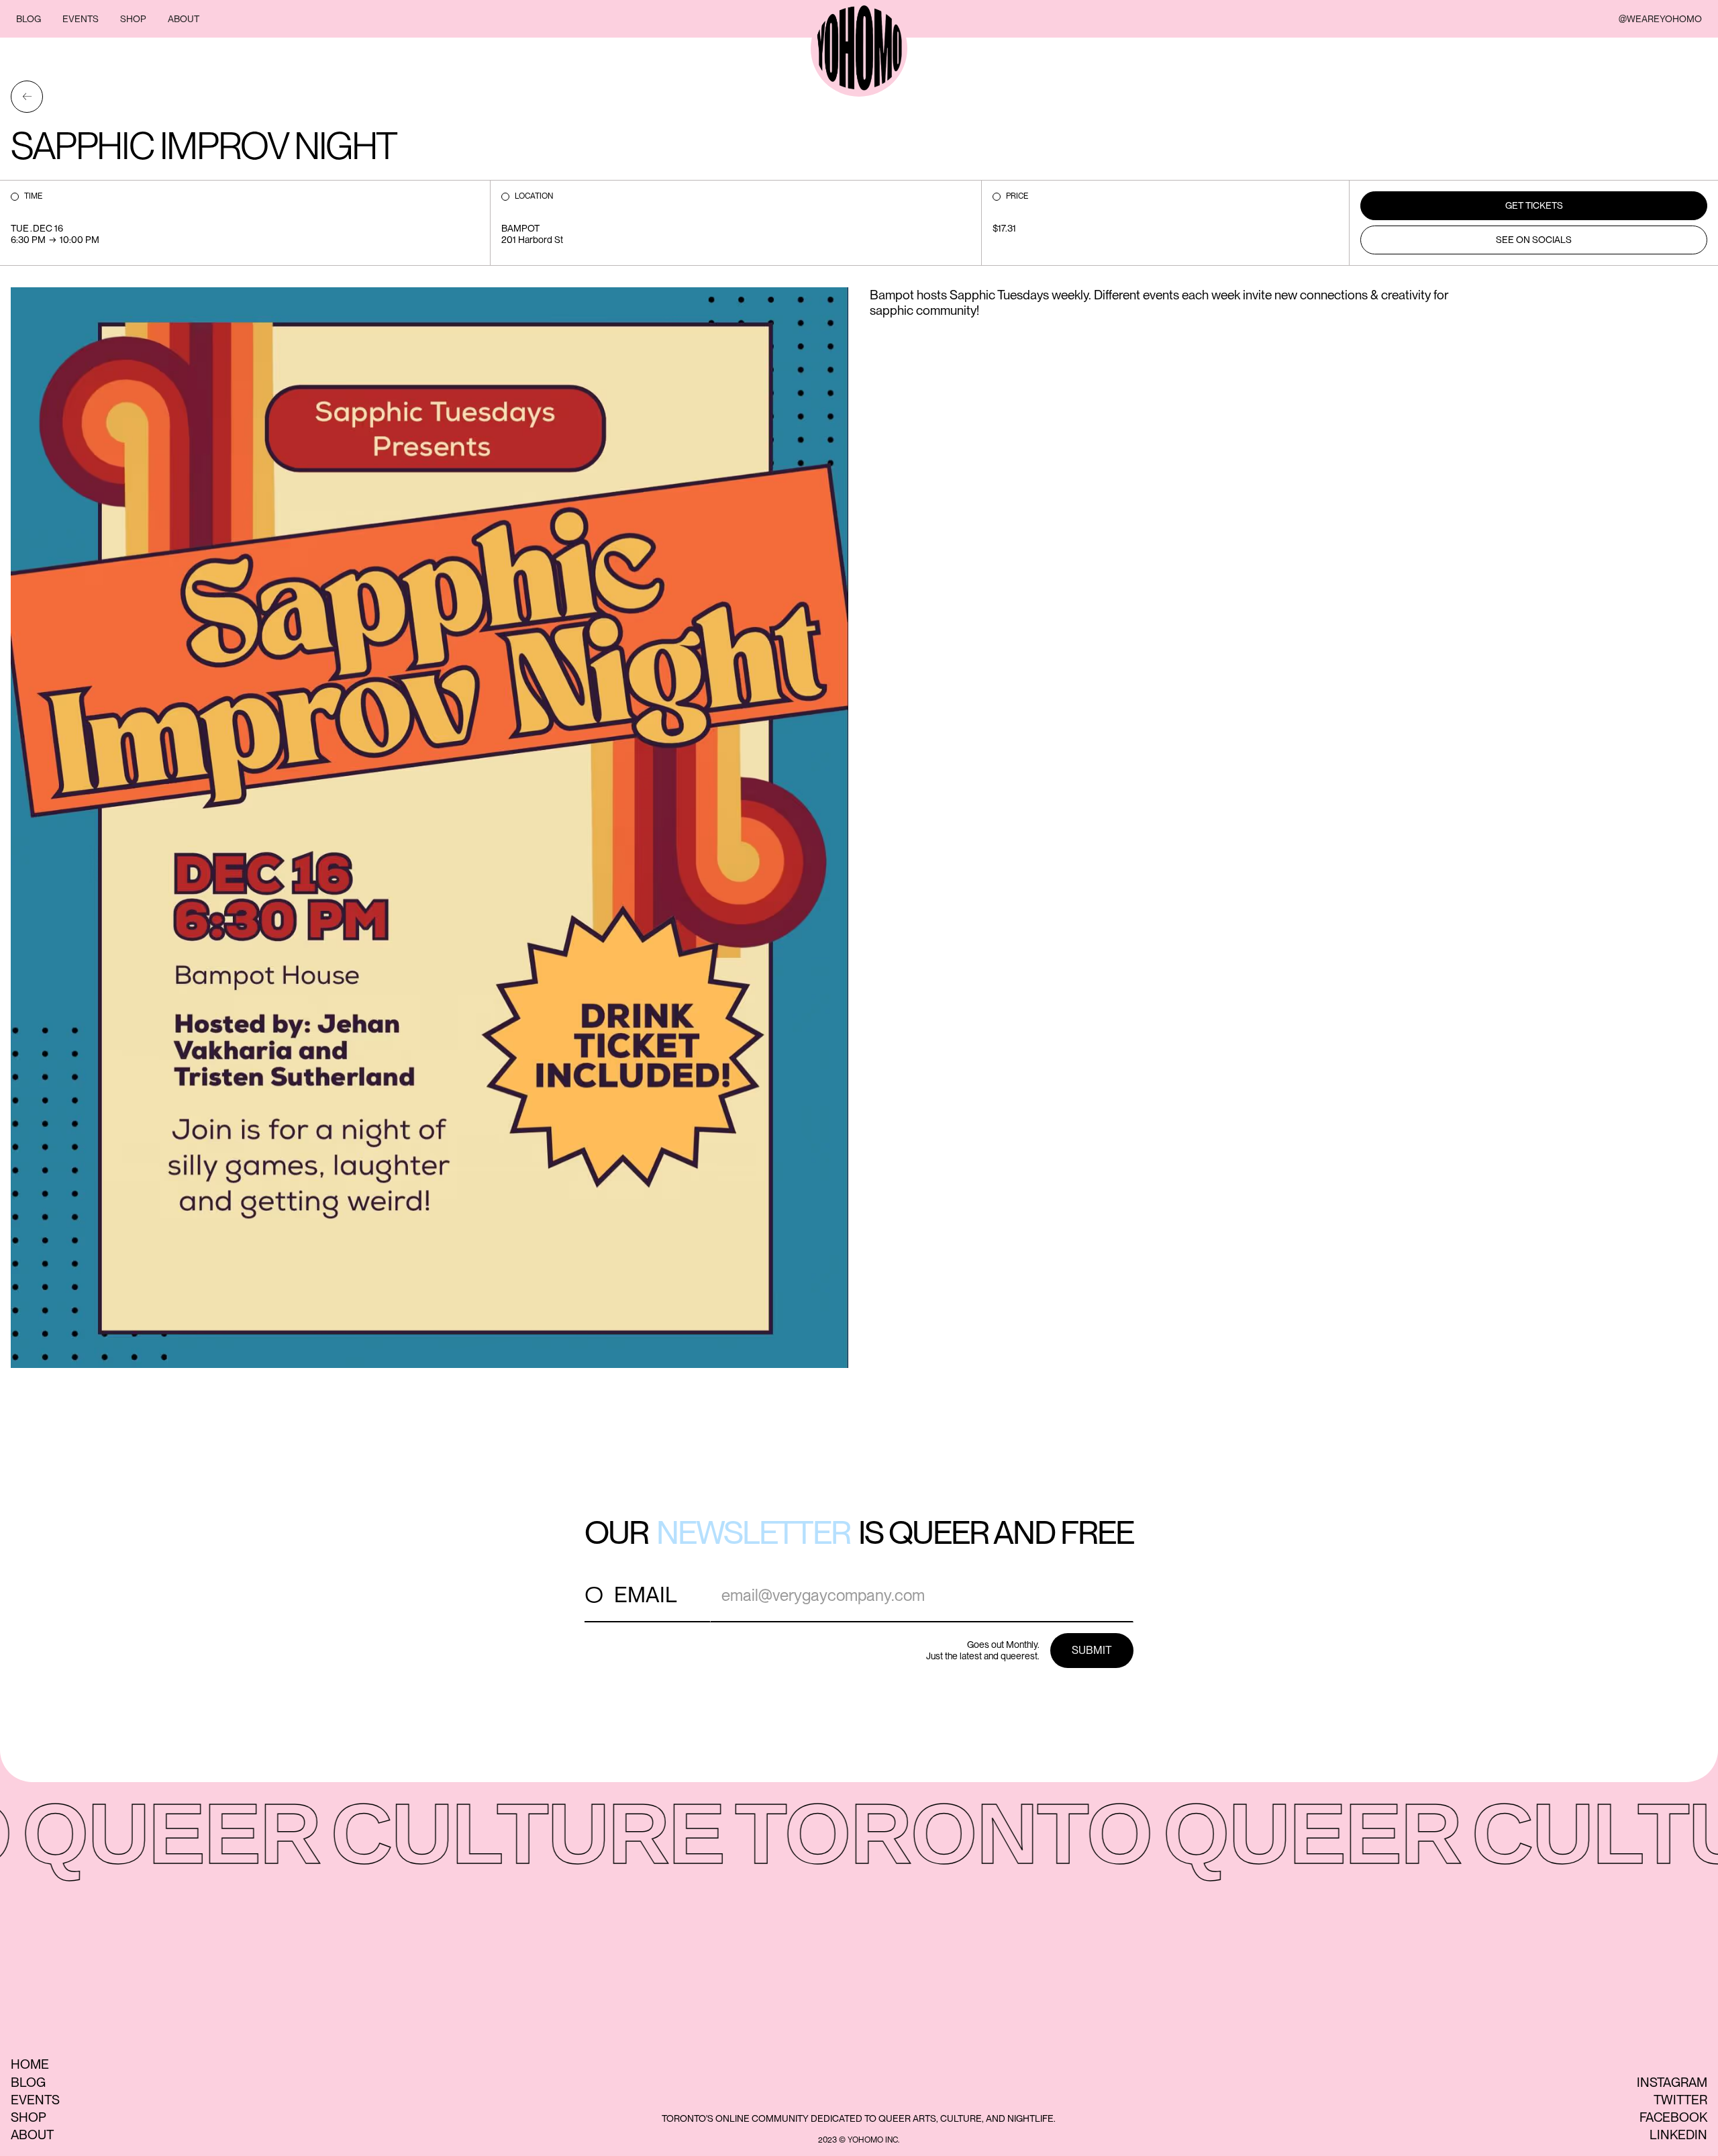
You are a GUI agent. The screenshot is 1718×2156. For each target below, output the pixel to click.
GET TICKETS (1534, 205)
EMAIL (646, 1595)
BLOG (29, 19)
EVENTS (81, 19)
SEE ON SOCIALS (1534, 240)
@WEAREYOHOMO (1660, 19)
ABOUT (184, 19)
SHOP (133, 19)
